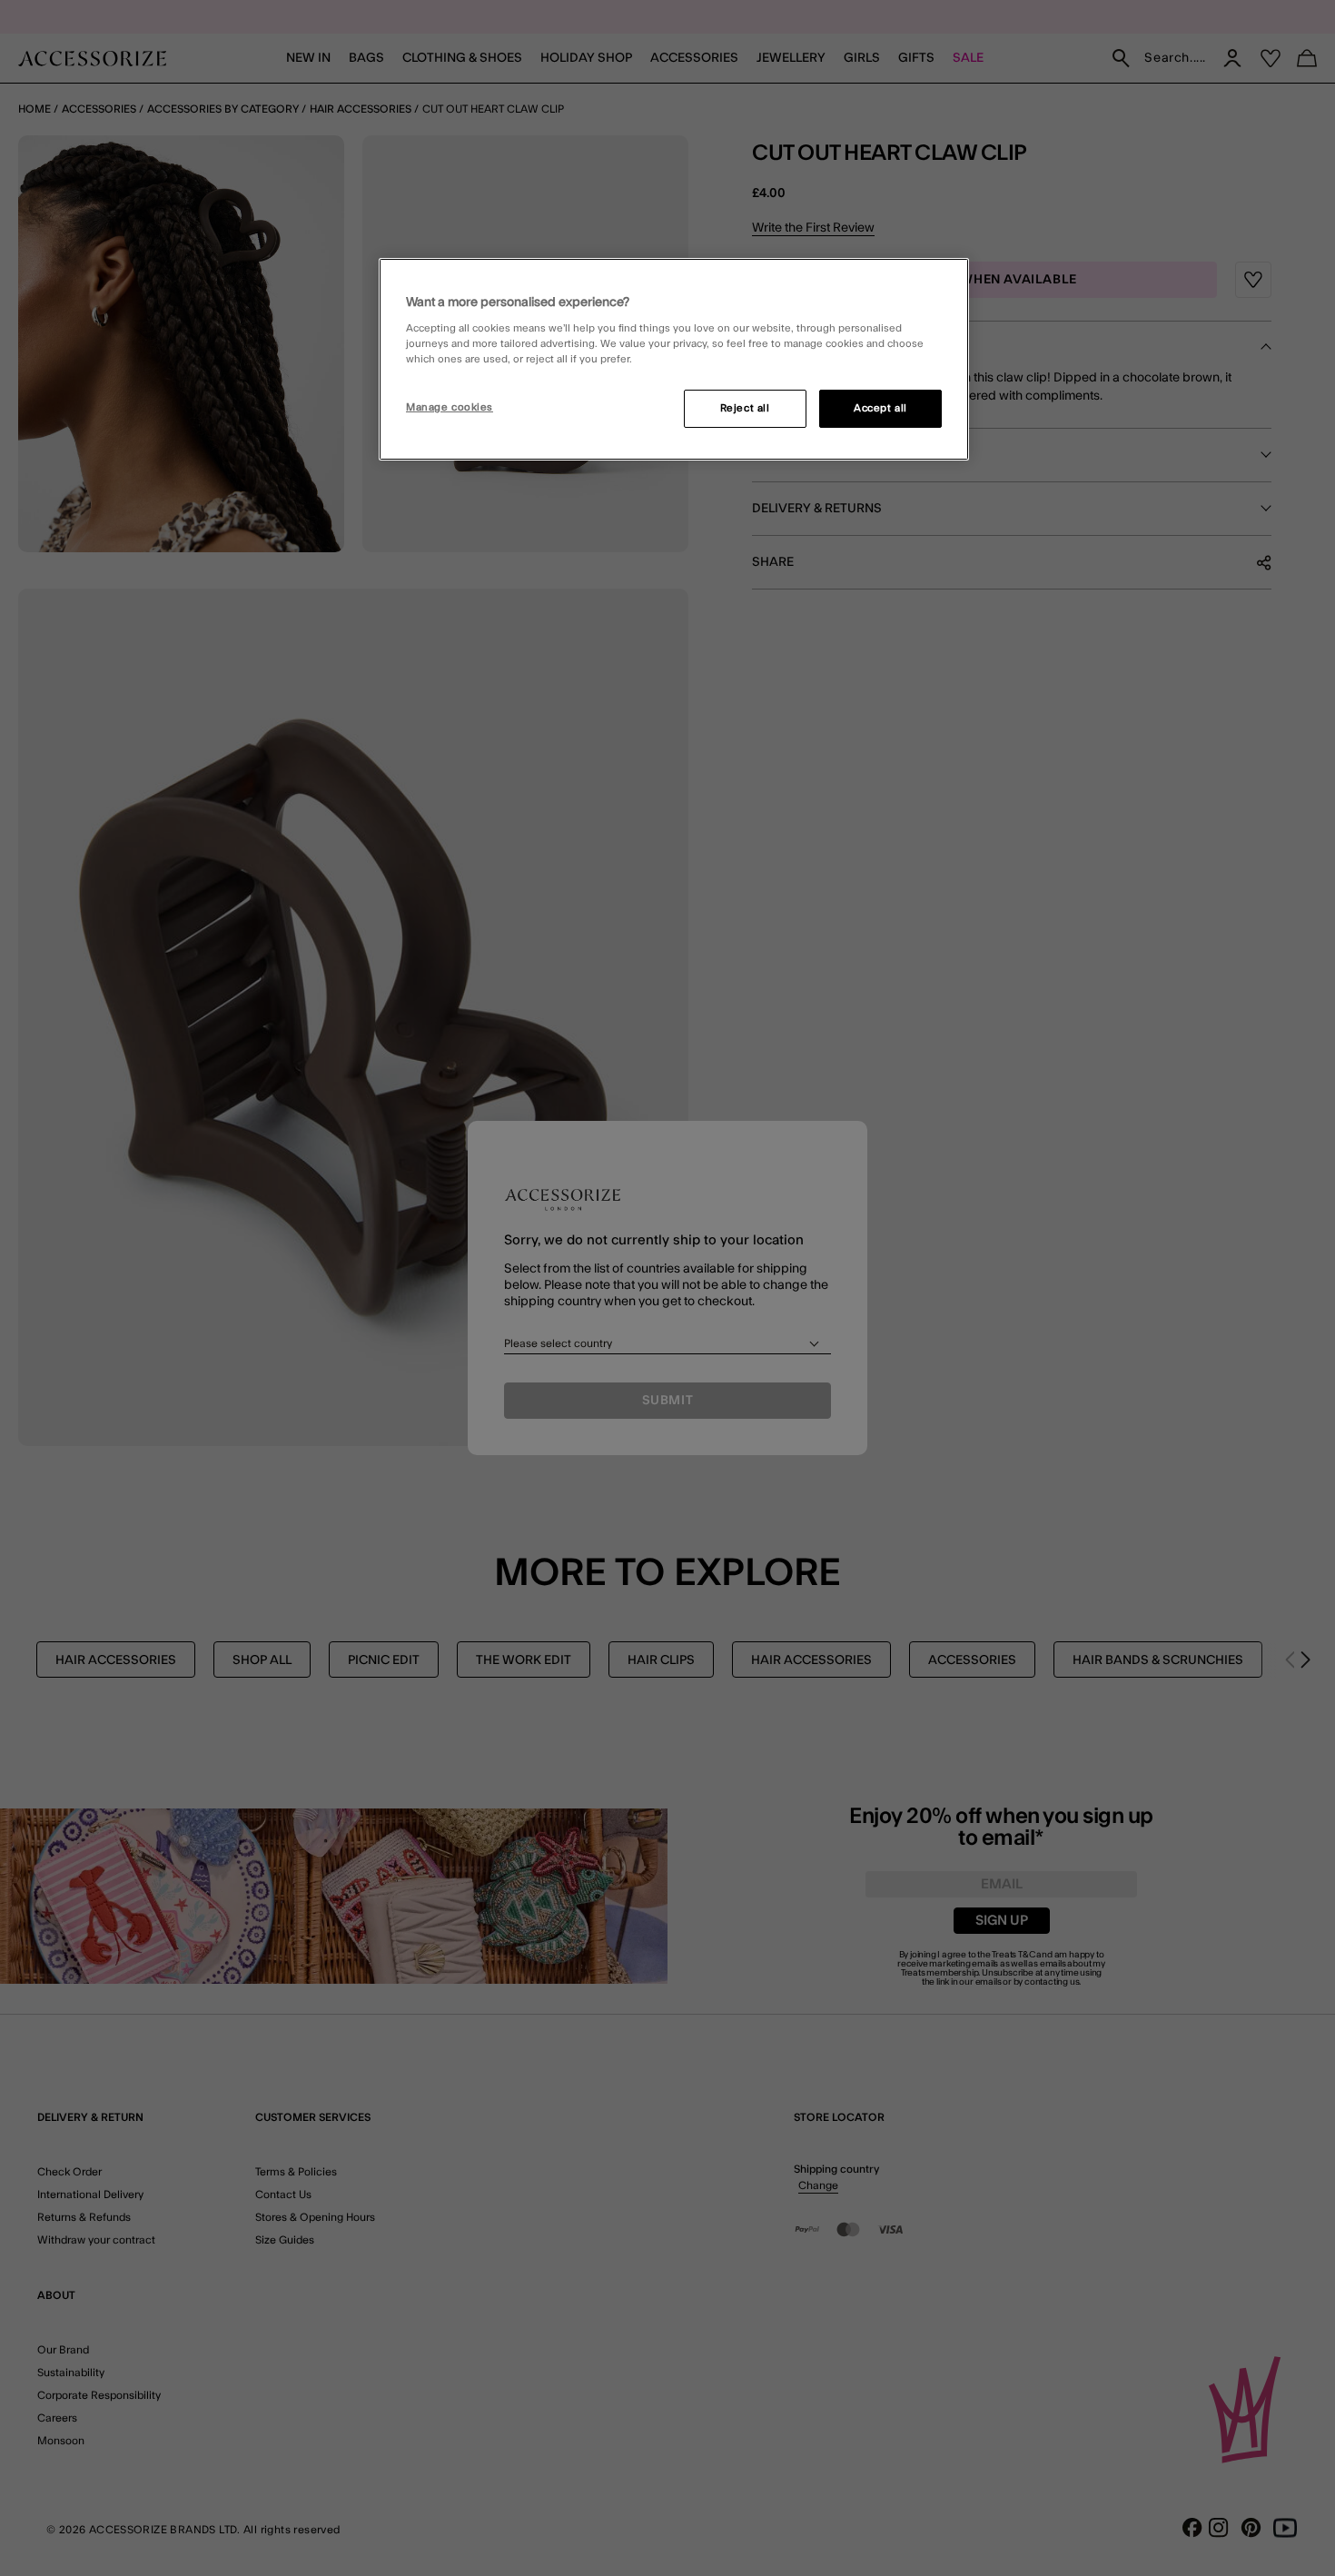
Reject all (745, 408)
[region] (674, 360)
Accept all (880, 408)
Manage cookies (450, 407)
